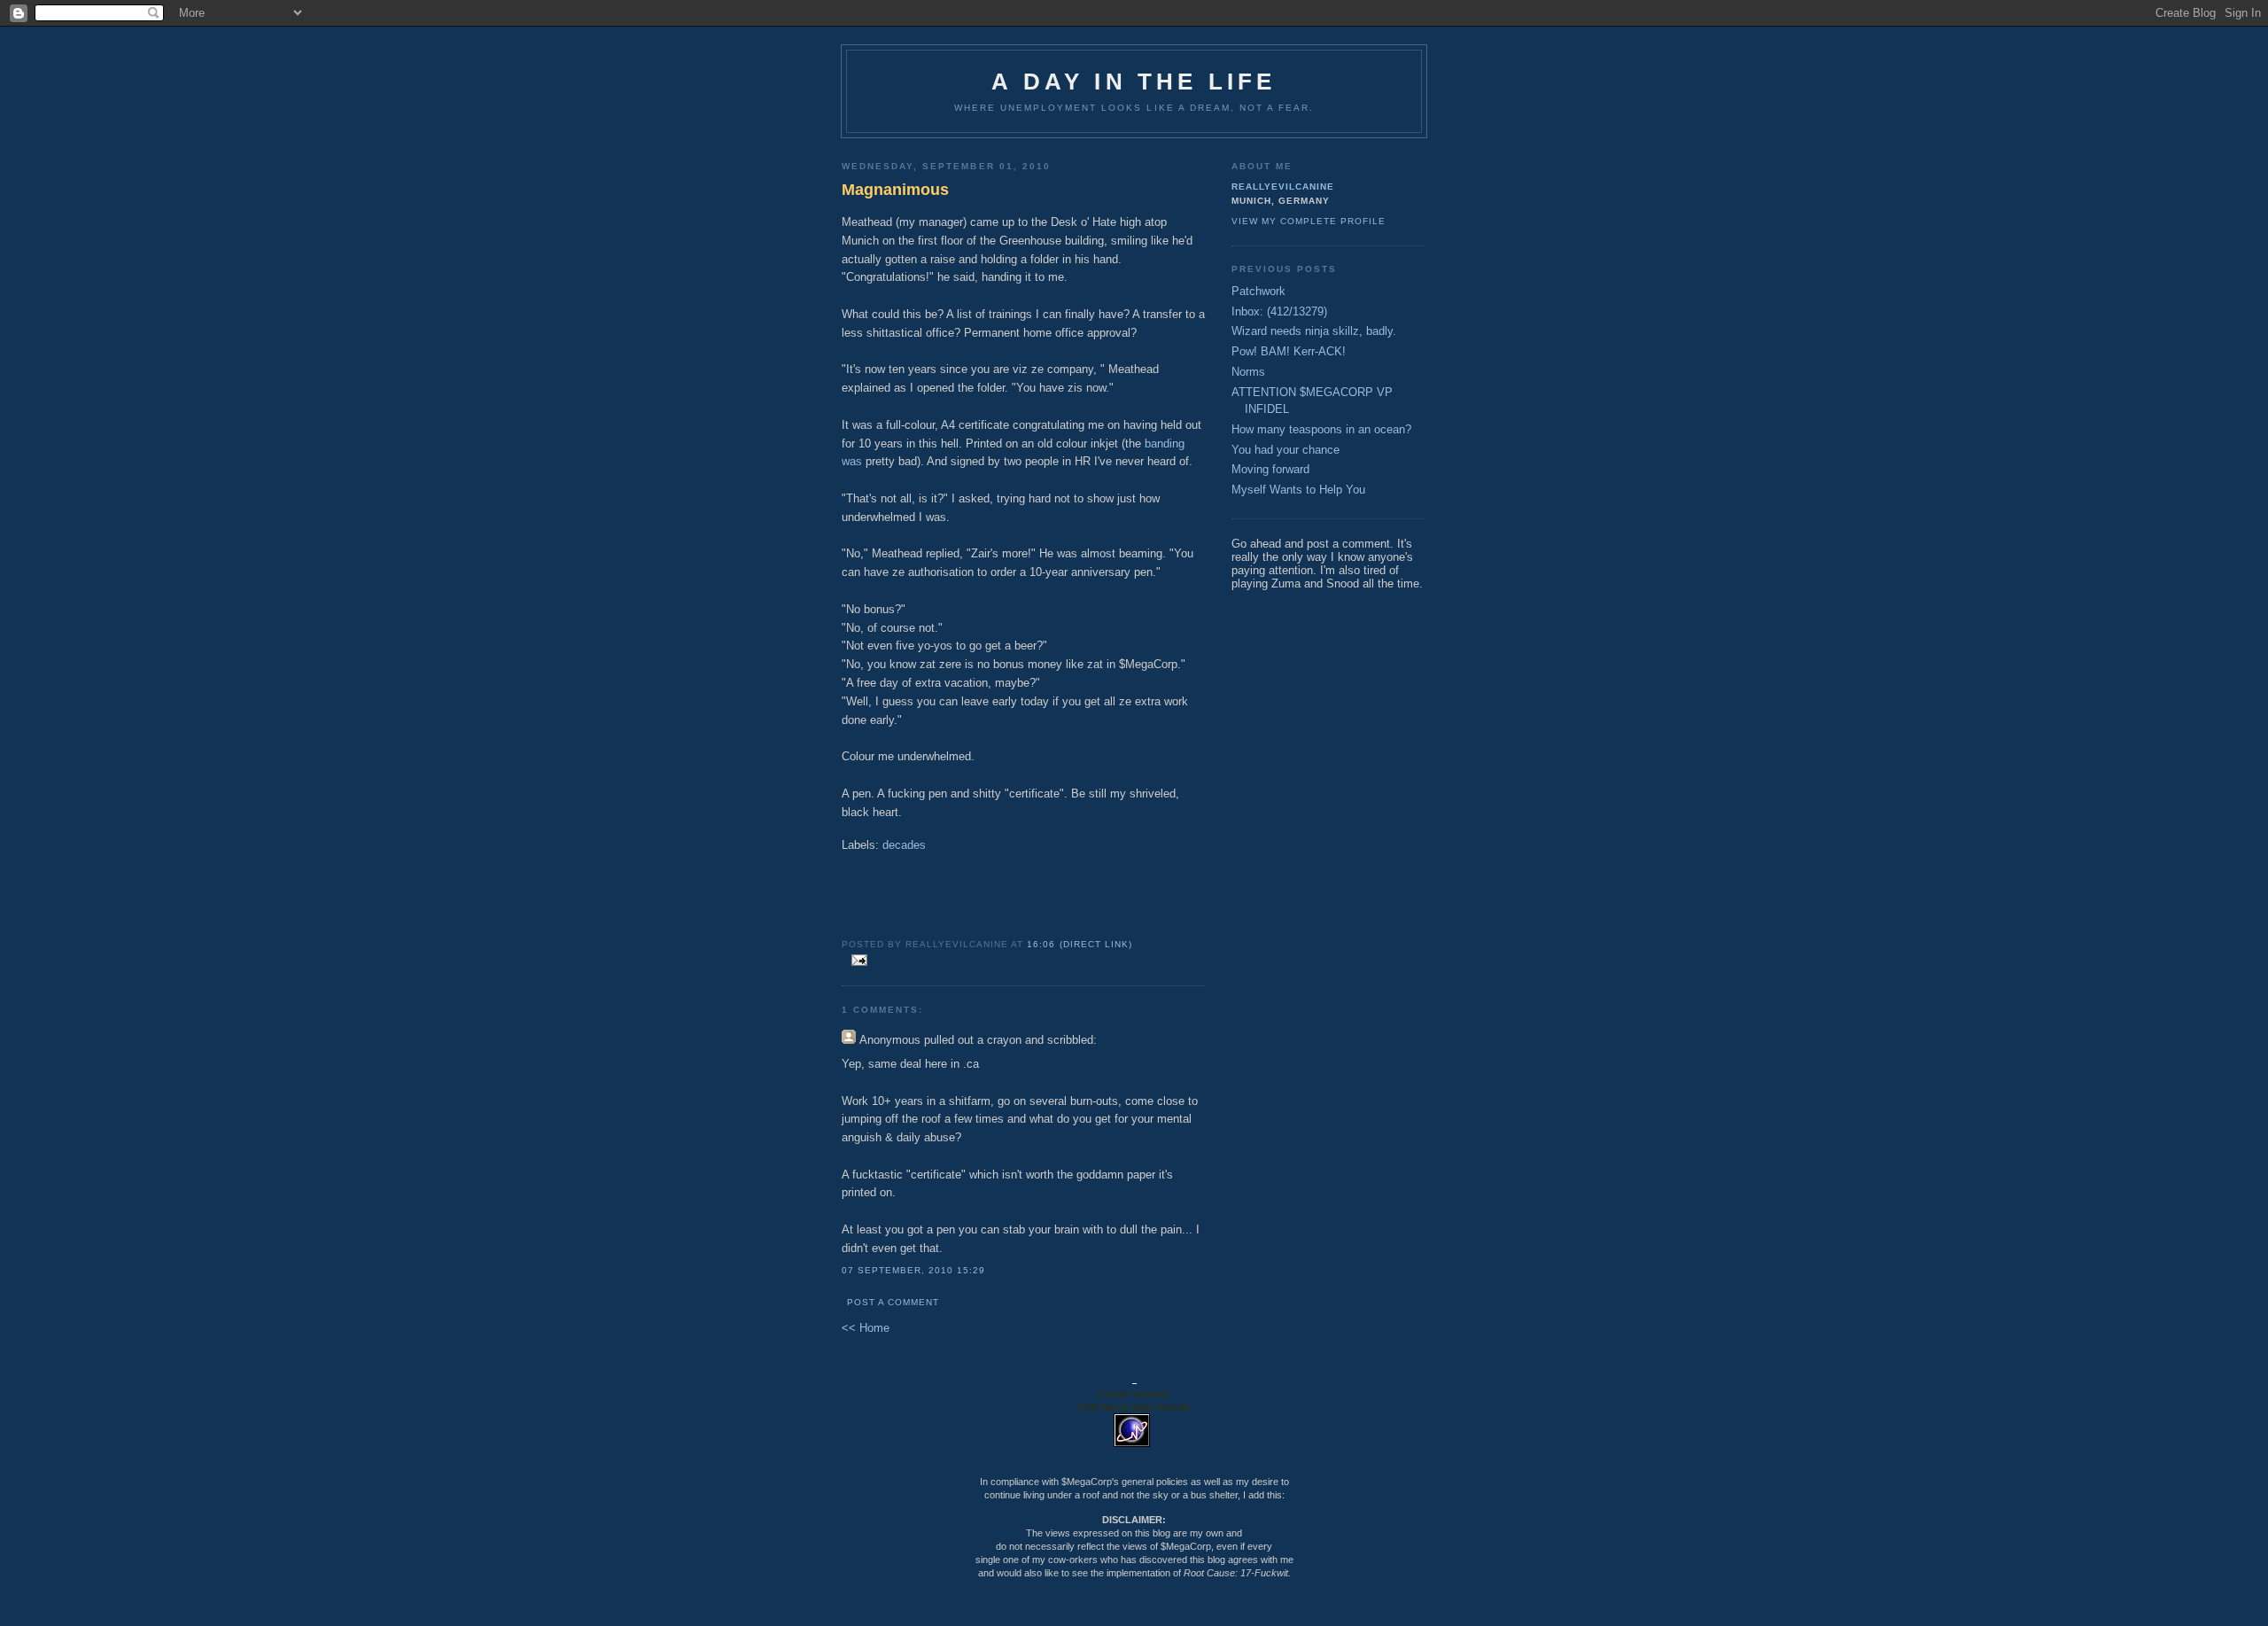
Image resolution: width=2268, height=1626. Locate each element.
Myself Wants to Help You (1298, 490)
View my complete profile (1309, 221)
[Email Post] (856, 961)
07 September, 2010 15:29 (913, 1270)
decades (904, 845)
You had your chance (1285, 450)
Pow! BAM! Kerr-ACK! (1289, 351)
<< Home (866, 1328)
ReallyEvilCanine (1283, 187)
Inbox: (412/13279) (1279, 311)
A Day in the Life (1134, 82)
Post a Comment (893, 1302)
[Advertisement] (1023, 892)
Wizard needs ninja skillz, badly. (1314, 331)
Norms (1248, 372)
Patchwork (1258, 291)
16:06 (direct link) (1079, 944)
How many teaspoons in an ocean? (1321, 429)
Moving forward (1270, 469)
